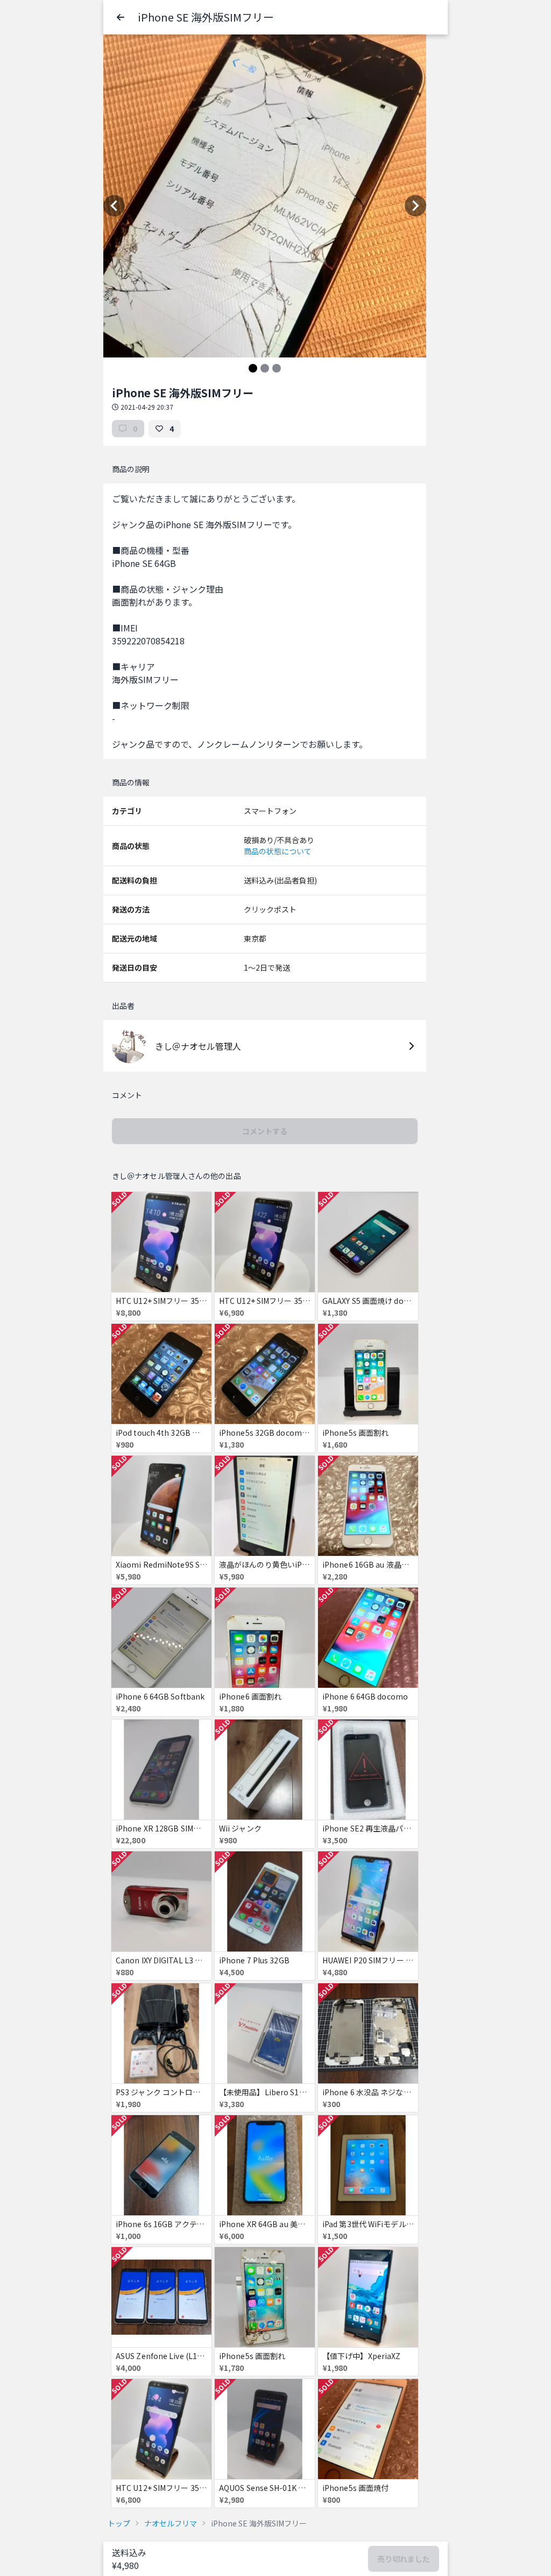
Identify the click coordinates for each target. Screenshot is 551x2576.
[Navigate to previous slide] (114, 206)
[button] (121, 17)
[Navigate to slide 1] (253, 368)
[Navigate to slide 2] (265, 368)
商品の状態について (278, 851)
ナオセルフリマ (171, 2523)
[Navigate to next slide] (415, 206)
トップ (119, 2523)
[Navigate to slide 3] (277, 368)
